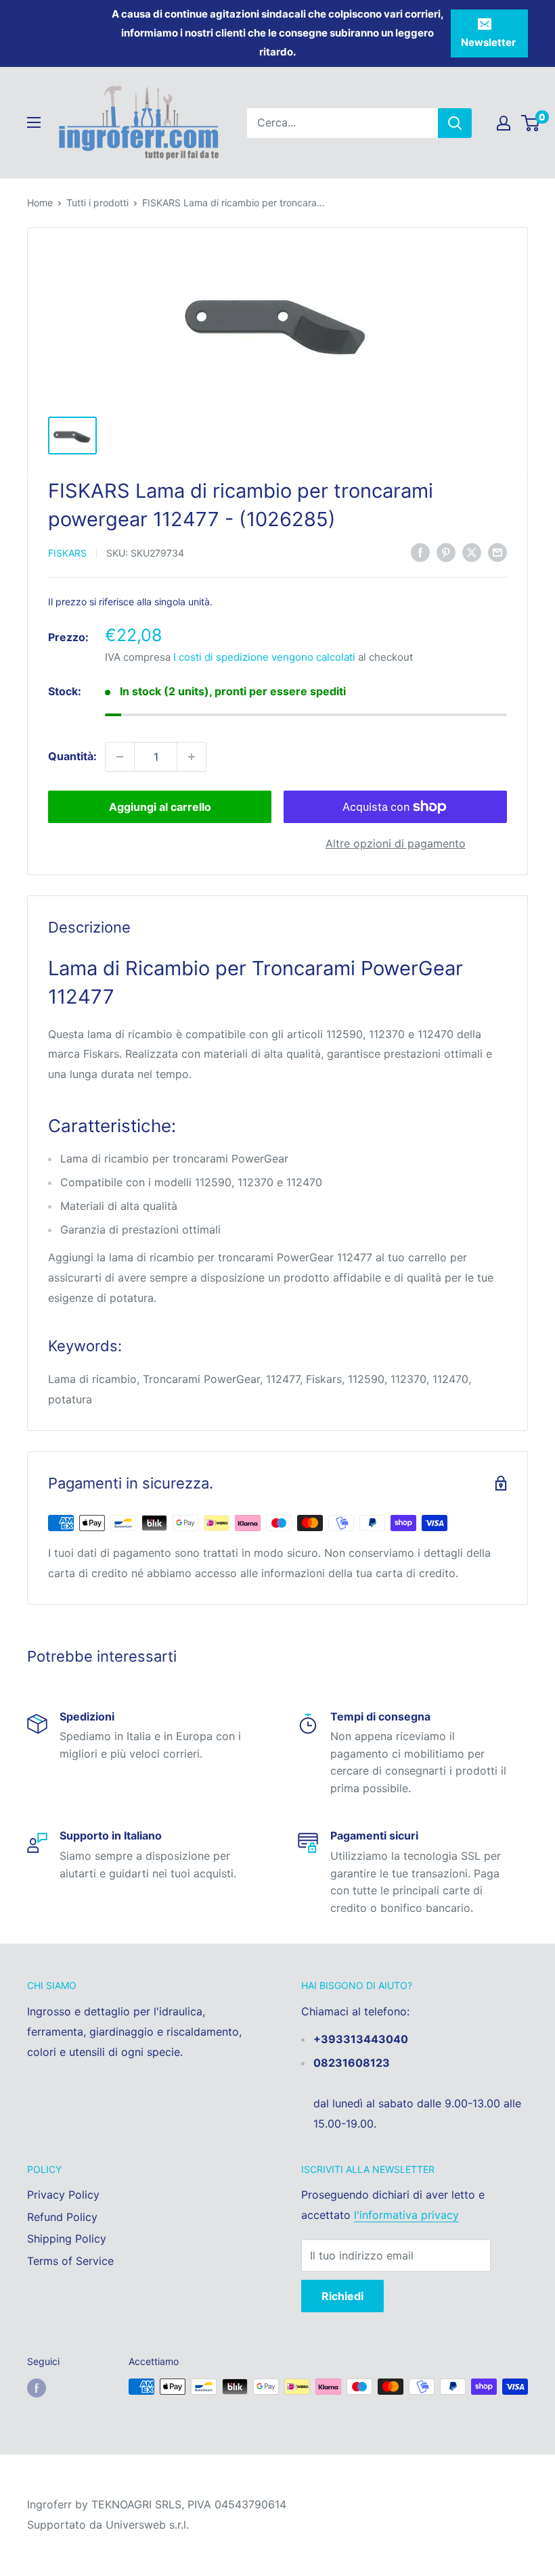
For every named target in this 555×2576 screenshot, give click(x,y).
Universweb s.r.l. (147, 2525)
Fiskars (67, 553)
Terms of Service (70, 2261)
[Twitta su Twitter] (472, 553)
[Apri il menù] (34, 122)
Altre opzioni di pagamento (396, 843)
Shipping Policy (67, 2239)
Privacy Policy (63, 2195)
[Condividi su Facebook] (420, 553)
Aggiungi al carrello (160, 807)
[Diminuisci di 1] (120, 757)
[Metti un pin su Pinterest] (446, 553)
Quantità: (72, 756)
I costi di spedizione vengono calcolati (264, 657)
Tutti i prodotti (97, 203)
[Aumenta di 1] (192, 757)
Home (40, 203)
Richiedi (342, 2296)
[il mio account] (504, 123)
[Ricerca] (455, 123)
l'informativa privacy (406, 2215)
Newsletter (488, 42)
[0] (531, 123)
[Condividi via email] (497, 553)
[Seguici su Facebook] (37, 2388)
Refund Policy (62, 2217)
